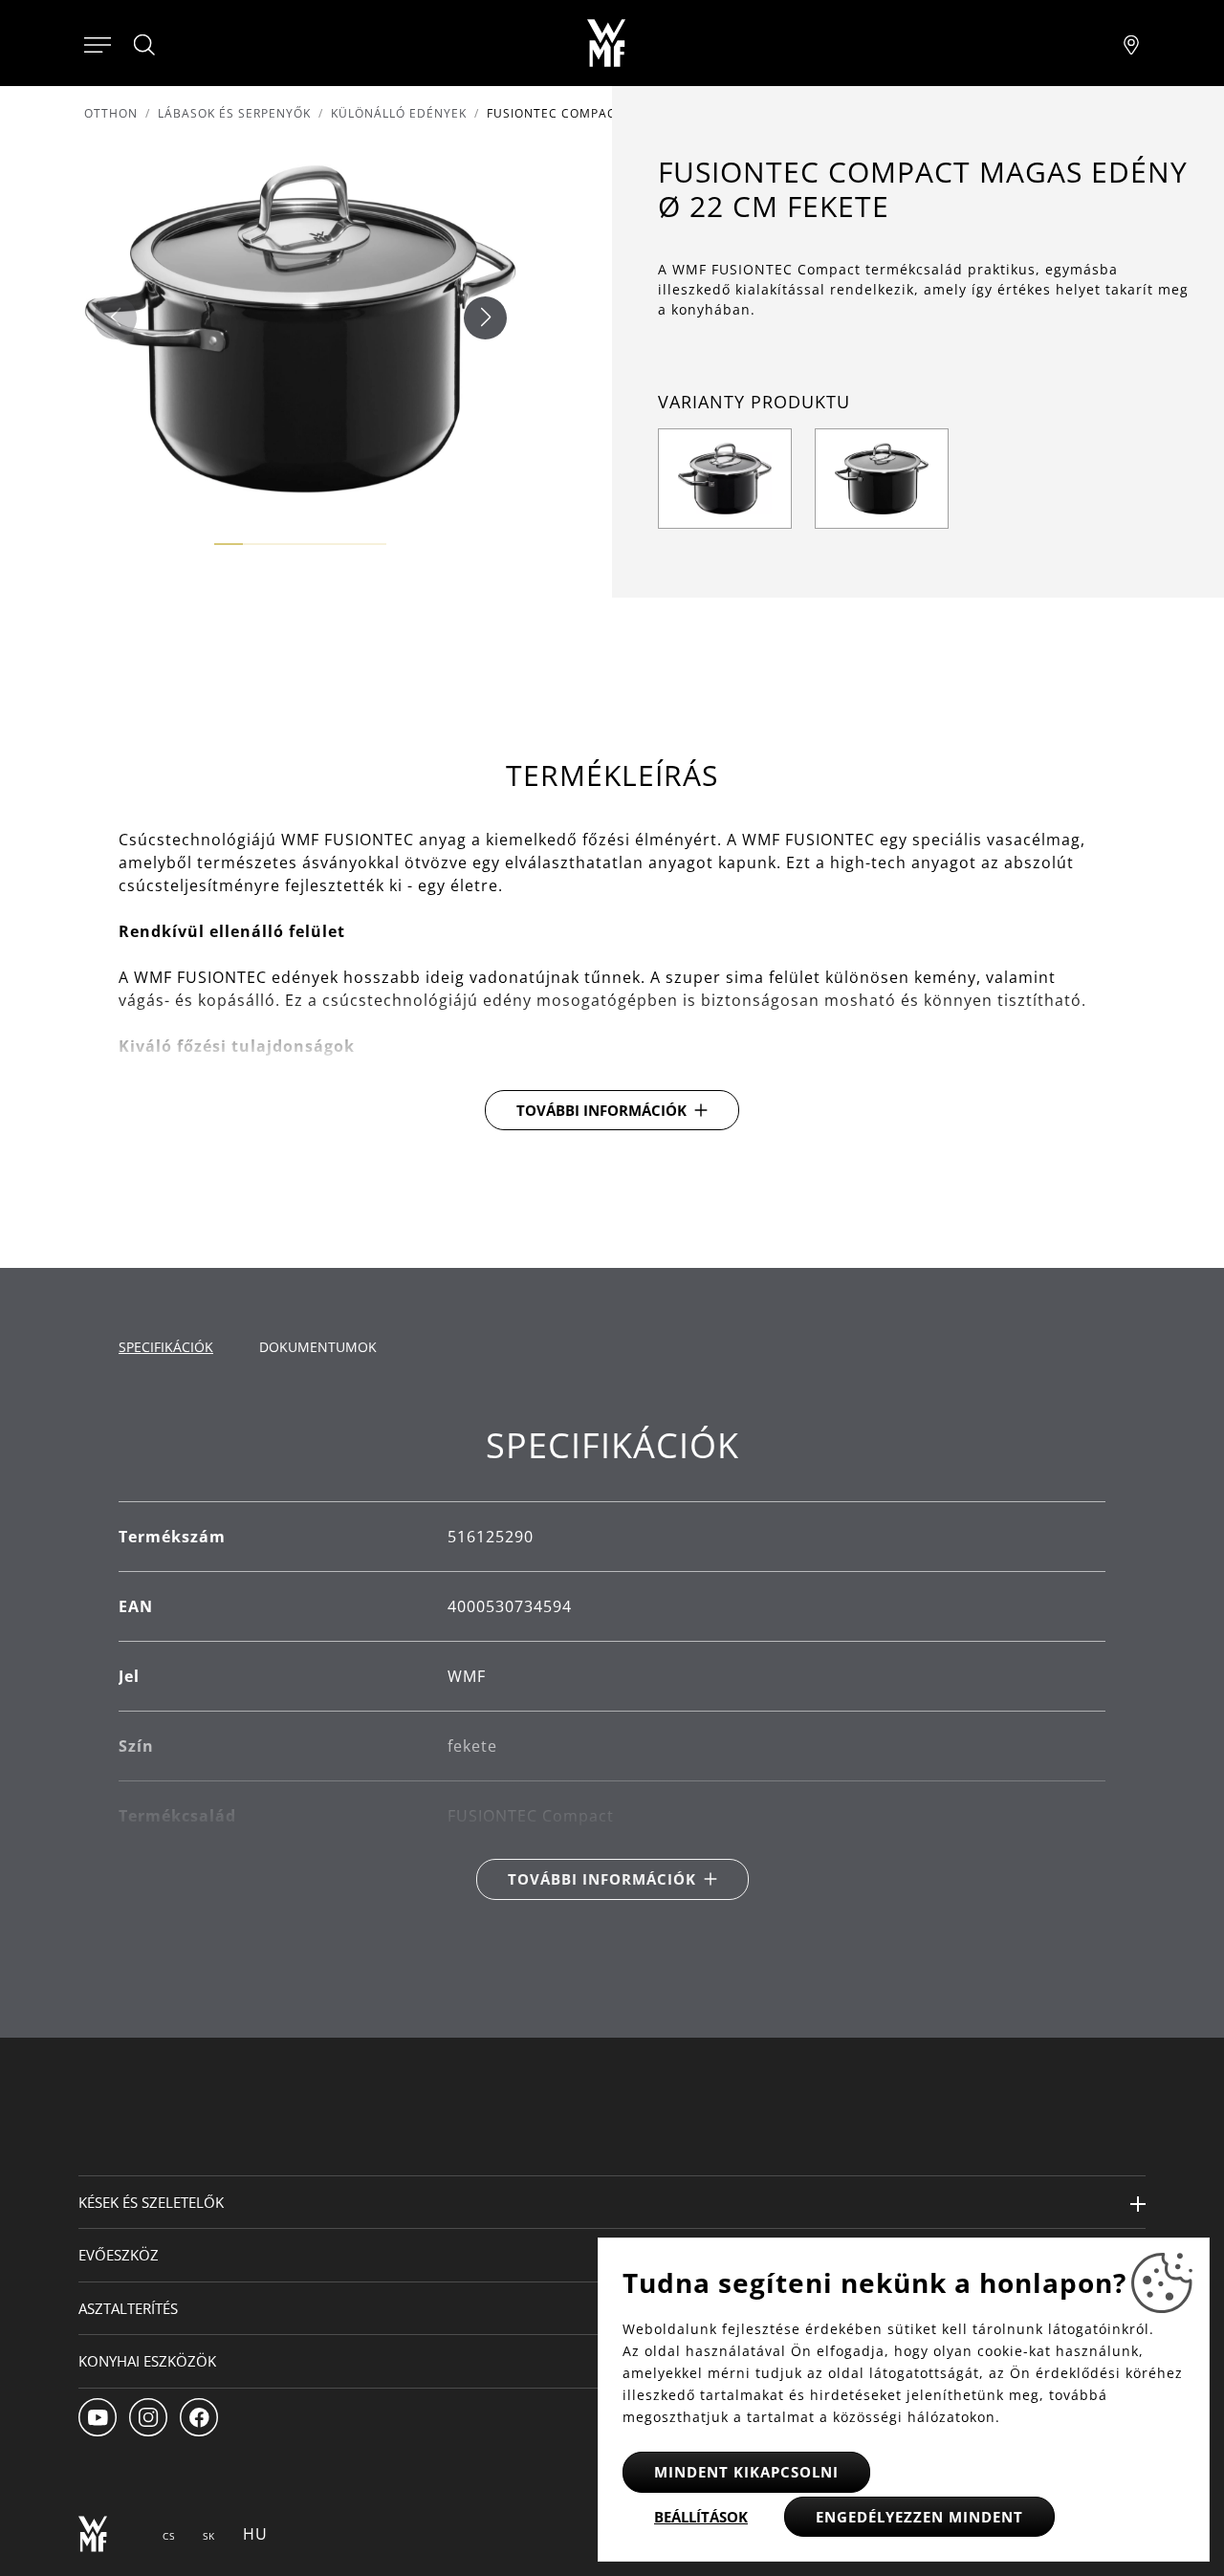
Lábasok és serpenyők (234, 113)
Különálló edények (399, 113)
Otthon (111, 113)
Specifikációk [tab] (166, 1347)
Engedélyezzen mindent (919, 2517)
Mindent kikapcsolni (746, 2472)
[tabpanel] (612, 1662)
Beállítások (701, 2517)
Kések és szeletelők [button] (151, 2202)
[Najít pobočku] (1131, 43)
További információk (601, 1110)
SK (209, 2536)
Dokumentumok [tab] (318, 1347)
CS (169, 2536)
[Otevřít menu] (98, 43)
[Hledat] (145, 45)
